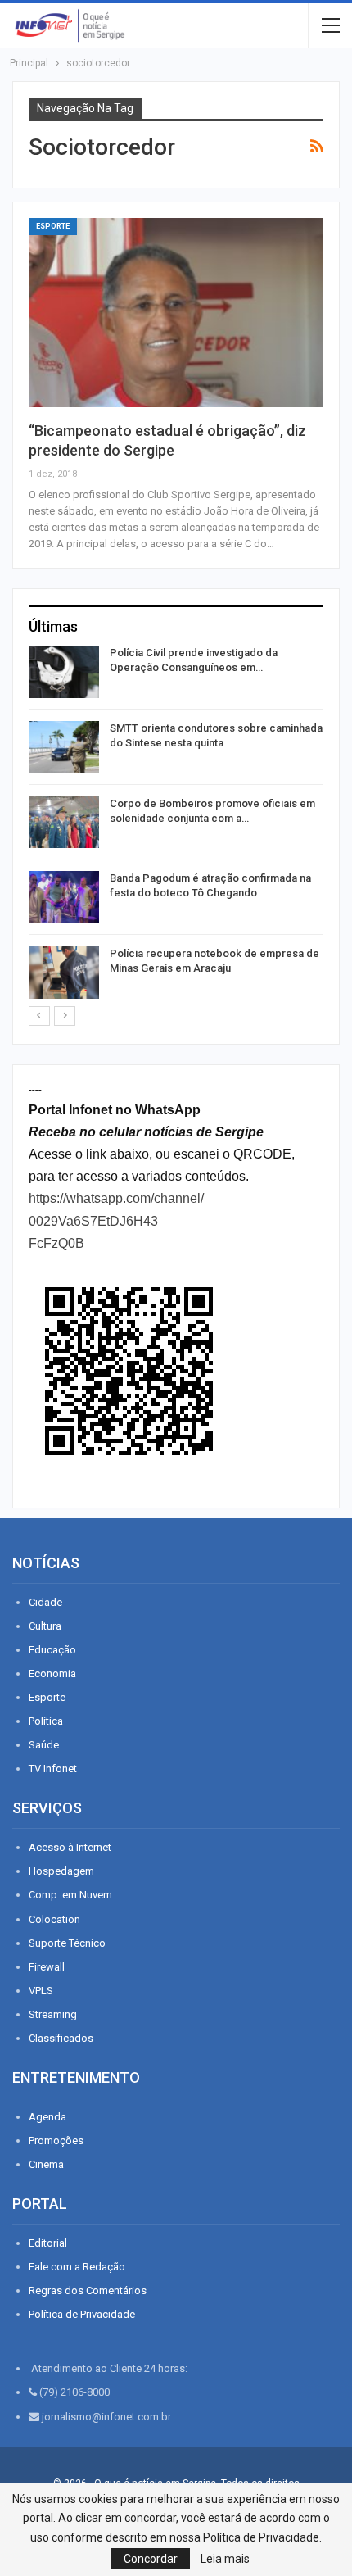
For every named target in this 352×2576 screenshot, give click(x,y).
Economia (52, 1673)
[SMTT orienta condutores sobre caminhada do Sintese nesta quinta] (64, 747)
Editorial (48, 2243)
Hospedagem (61, 1871)
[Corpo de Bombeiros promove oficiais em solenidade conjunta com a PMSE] (64, 823)
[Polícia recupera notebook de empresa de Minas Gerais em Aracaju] (64, 973)
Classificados (61, 2038)
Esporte (53, 226)
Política (46, 1721)
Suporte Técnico (67, 1943)
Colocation (54, 1919)
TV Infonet (53, 1769)
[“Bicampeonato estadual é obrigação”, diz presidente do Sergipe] (176, 312)
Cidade (45, 1602)
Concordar (151, 2559)
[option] (176, 825)
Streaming (53, 2014)
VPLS (41, 1991)
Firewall (47, 1967)
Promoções (56, 2141)
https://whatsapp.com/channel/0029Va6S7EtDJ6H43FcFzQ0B (116, 1220)
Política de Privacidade (82, 2314)
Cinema (46, 2164)
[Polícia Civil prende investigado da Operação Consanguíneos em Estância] (64, 672)
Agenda (47, 2117)
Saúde (44, 1745)
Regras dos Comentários (88, 2290)
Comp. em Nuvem (70, 1895)
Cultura (45, 1626)
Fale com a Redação (77, 2267)
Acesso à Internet (70, 1847)
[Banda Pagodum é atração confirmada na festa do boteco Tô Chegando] (64, 897)
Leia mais (225, 2559)
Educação (52, 1650)
